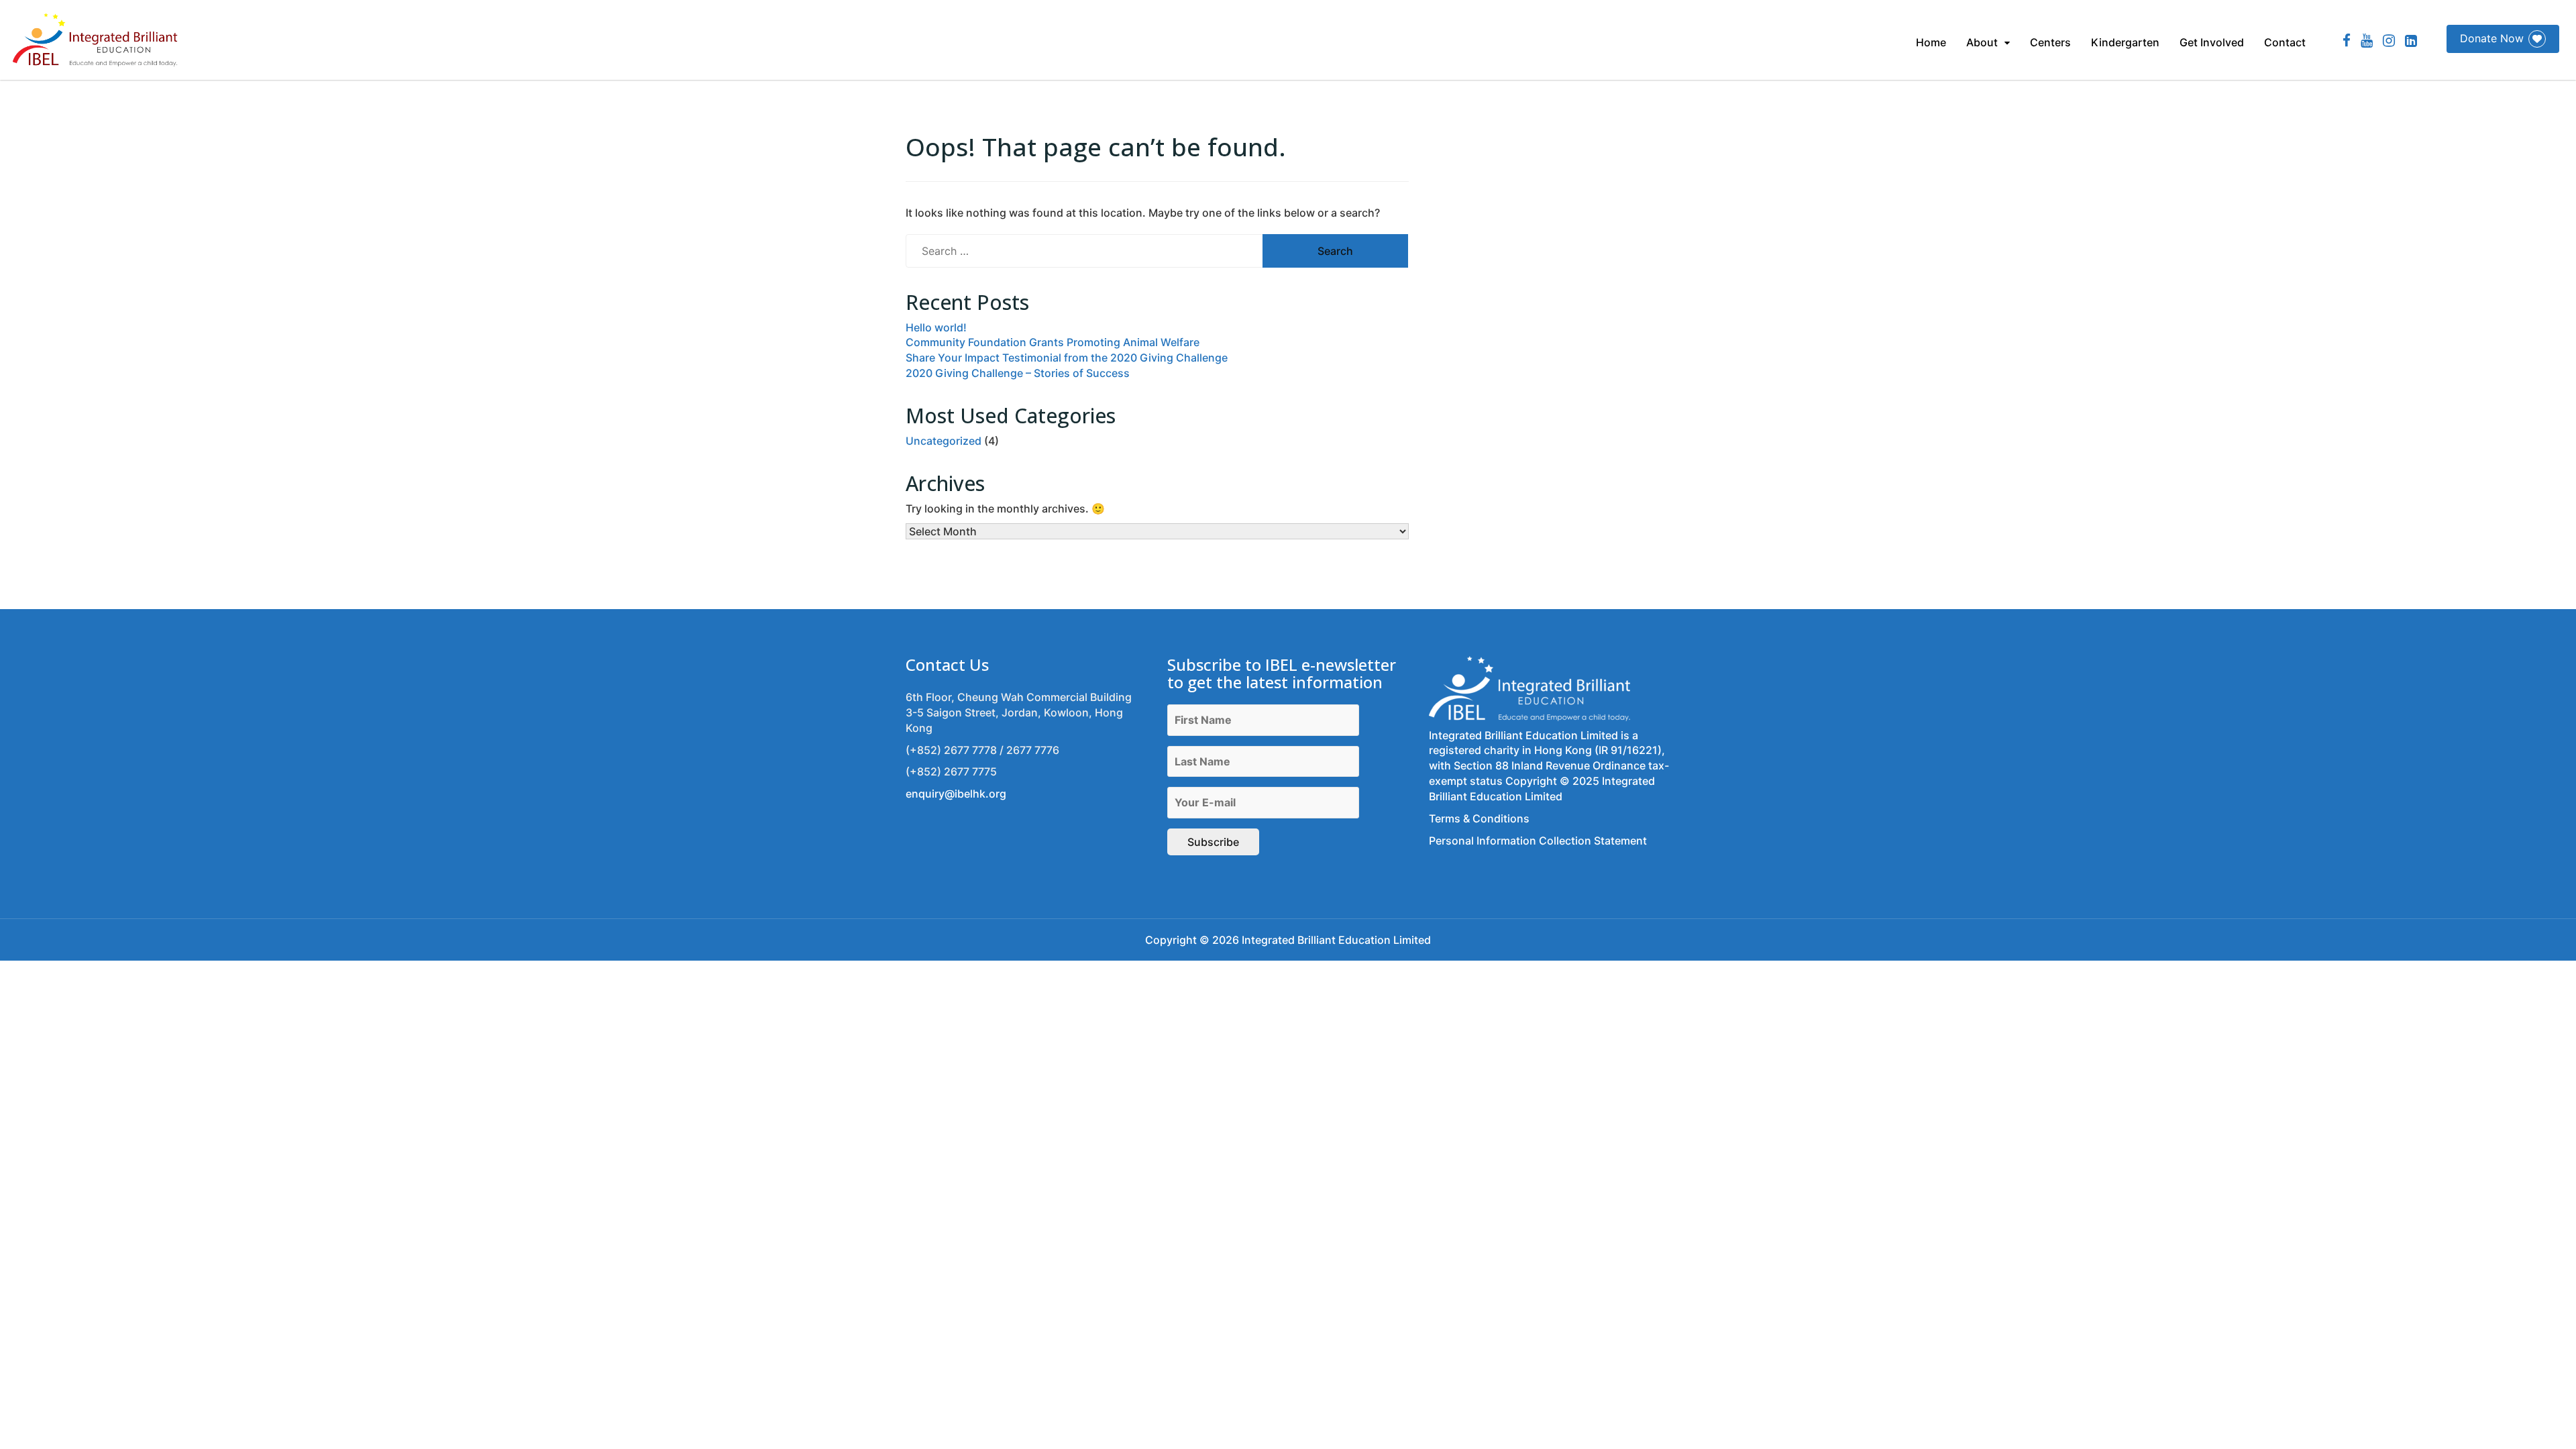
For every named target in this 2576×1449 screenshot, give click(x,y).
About (1982, 42)
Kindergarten (2125, 42)
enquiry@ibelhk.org (956, 794)
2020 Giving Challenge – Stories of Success (1018, 373)
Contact (2285, 42)
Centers (2050, 42)
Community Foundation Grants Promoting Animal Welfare (1053, 342)
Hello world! (936, 327)
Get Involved (2212, 42)
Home (1931, 42)
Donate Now (2492, 38)
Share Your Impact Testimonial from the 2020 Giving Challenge (1067, 358)
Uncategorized (944, 441)
